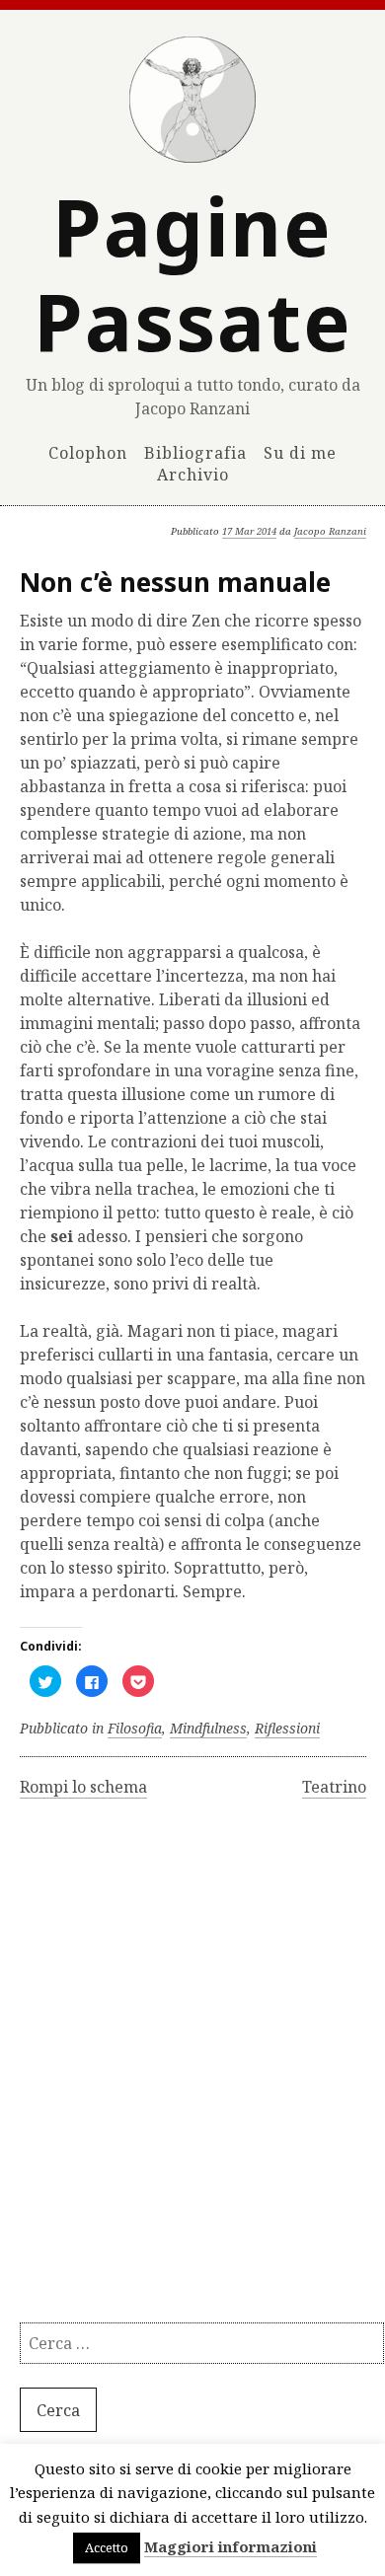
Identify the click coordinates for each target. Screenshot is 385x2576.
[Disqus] (193, 2070)
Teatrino (334, 1787)
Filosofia (135, 1728)
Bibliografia (195, 452)
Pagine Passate (193, 273)
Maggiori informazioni (231, 2546)
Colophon (88, 452)
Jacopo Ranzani (330, 531)
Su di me (300, 452)
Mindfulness (208, 1728)
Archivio (193, 475)
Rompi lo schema (83, 1787)
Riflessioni (287, 1728)
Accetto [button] (107, 2547)
